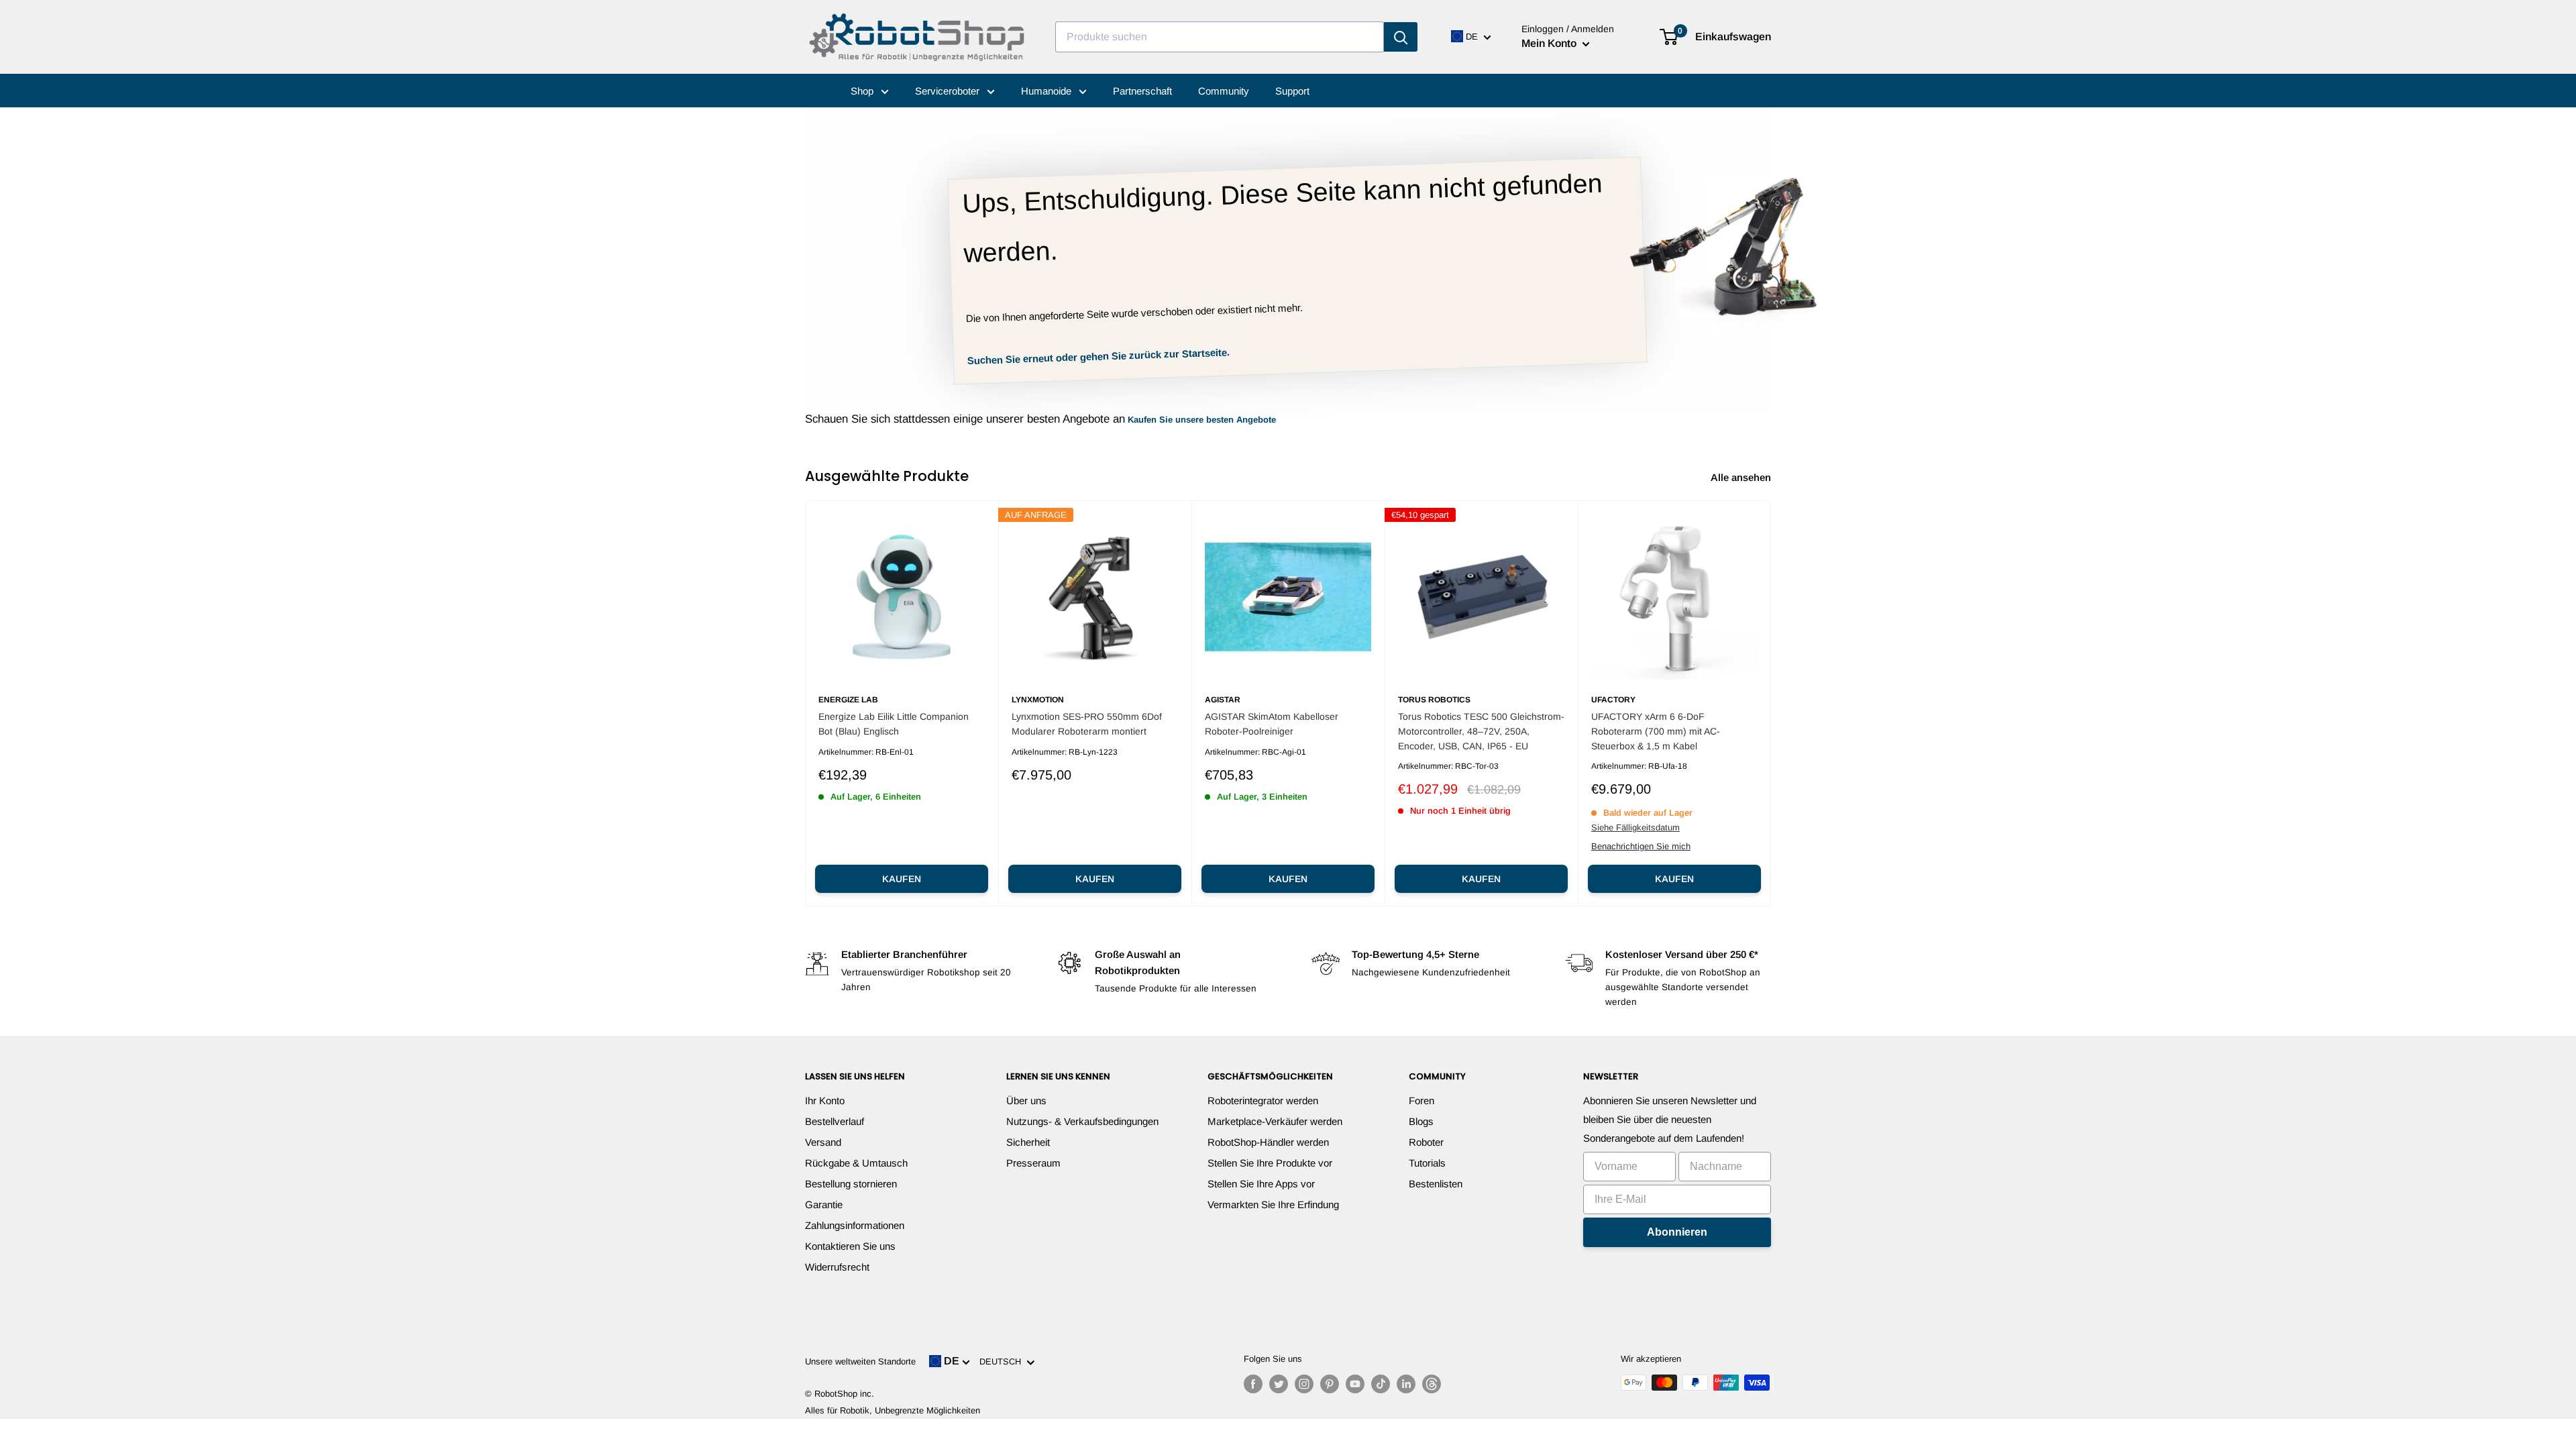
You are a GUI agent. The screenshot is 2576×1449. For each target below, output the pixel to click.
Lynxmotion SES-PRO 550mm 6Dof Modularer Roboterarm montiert (1087, 724)
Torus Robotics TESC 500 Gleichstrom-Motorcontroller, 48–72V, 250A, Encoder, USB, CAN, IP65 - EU (1481, 731)
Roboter (1426, 1142)
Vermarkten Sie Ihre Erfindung (1273, 1204)
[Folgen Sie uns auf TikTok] (1381, 1384)
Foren (1421, 1101)
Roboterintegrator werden (1263, 1101)
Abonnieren (1677, 1232)
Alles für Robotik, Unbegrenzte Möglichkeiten (893, 1410)
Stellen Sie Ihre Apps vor (1261, 1184)
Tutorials (1427, 1163)
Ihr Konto (825, 1101)
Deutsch (1003, 1361)
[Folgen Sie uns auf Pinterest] (1330, 1384)
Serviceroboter (949, 91)
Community (1224, 91)
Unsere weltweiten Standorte (860, 1361)
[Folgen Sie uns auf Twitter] (1279, 1384)
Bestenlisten (1436, 1184)
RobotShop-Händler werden (1268, 1142)
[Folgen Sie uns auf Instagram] (1304, 1384)
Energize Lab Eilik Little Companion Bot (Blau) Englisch (894, 724)
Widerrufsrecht (837, 1267)
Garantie (824, 1204)
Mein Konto (1550, 43)
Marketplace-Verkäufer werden (1275, 1121)
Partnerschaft (1142, 91)
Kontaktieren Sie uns (850, 1246)
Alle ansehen (1742, 477)
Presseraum (1033, 1163)
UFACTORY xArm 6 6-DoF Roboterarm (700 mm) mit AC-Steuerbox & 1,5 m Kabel (1656, 731)
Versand (823, 1142)
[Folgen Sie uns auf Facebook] (1253, 1384)
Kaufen (902, 879)
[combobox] (1220, 37)
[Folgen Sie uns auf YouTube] (1355, 1384)
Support (1292, 91)
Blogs (1421, 1121)
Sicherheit (1028, 1142)
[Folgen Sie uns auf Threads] (1432, 1384)
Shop (863, 91)
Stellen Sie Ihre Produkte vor (1270, 1163)
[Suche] (1401, 37)
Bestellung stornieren (851, 1184)
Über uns (1026, 1101)
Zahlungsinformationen (855, 1225)
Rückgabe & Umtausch (856, 1163)
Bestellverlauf (835, 1121)
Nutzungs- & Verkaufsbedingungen (1082, 1121)
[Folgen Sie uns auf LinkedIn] (1406, 1384)
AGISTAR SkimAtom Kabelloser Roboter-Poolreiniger (1272, 724)
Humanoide (1048, 91)
